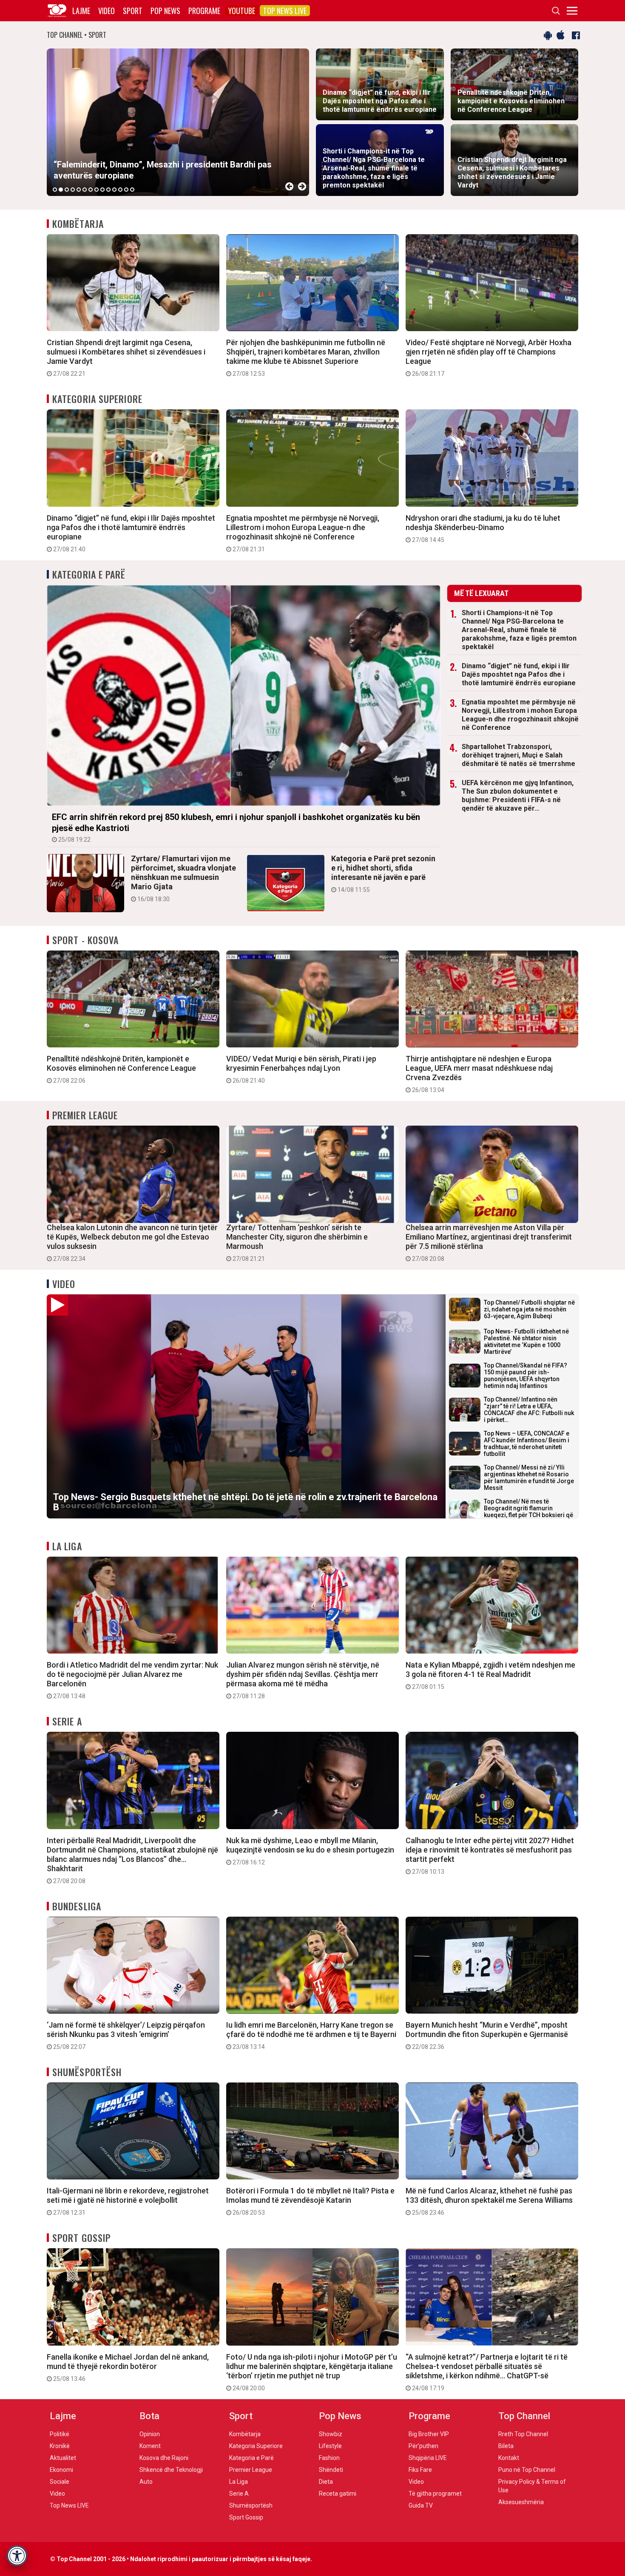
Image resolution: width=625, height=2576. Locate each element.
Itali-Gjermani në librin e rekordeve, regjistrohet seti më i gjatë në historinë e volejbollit (128, 2201)
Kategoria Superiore (97, 399)
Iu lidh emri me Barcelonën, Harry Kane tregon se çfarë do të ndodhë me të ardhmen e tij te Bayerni (311, 2035)
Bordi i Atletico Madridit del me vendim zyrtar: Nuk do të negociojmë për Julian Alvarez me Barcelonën (132, 1680)
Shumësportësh (87, 2072)
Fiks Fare (420, 2470)
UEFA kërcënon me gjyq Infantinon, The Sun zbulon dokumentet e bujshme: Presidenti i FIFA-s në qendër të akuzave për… (518, 796)
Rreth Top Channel (523, 2434)
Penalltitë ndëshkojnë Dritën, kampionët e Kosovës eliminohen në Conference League (121, 1069)
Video (107, 11)
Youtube (242, 11)
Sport (133, 11)
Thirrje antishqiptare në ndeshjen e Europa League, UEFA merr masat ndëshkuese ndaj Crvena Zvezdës (479, 1074)
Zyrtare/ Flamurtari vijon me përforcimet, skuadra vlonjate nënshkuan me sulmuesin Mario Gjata (183, 878)
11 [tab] (114, 190)
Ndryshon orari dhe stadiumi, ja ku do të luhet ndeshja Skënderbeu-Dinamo (483, 528)
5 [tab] (79, 190)
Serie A (67, 1721)
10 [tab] (108, 190)
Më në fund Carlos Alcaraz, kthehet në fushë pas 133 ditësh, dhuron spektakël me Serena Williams (489, 2201)
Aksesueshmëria (521, 2502)
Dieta (326, 2482)
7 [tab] (91, 190)
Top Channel (524, 2416)
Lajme (81, 11)
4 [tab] (73, 190)
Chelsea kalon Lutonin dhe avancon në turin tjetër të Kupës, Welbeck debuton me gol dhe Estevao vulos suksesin (132, 1243)
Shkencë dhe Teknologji (171, 2470)
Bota (149, 2416)
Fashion (329, 2458)
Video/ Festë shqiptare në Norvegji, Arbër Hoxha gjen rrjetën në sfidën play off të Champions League (489, 357)
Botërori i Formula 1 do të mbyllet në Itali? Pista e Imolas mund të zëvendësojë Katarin (310, 2201)
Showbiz (331, 2434)
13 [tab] (126, 190)
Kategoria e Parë (89, 574)
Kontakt (509, 2458)
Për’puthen (423, 2446)
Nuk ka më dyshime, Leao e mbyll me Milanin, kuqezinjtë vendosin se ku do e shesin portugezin (310, 1851)
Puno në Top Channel (527, 2470)
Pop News (165, 11)
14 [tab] (132, 190)
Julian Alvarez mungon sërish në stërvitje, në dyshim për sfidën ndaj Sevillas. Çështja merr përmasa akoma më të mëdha (303, 1680)
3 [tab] (67, 190)
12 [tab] (120, 190)
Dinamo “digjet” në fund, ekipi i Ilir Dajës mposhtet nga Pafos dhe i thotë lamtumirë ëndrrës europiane (131, 533)
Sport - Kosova (85, 940)
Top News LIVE (285, 11)
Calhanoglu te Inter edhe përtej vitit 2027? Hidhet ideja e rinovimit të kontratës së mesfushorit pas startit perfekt (490, 1855)
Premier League (85, 1115)
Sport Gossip (81, 2238)
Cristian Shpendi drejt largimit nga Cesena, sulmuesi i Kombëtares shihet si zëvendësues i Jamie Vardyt (126, 357)
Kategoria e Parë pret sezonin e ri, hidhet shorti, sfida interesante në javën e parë (383, 874)
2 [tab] (61, 190)
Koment (150, 2446)
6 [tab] (85, 190)
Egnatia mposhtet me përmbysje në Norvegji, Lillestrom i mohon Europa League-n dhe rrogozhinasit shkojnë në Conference (303, 533)
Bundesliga (77, 1906)
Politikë (60, 2434)
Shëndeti (331, 2470)
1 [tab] (55, 190)
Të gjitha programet (435, 2494)
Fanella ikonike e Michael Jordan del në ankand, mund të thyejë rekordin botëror (128, 2367)
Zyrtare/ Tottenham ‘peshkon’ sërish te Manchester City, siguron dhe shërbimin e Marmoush (297, 1243)
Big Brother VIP (429, 2434)
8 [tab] (97, 190)
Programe (204, 11)
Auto (146, 2482)
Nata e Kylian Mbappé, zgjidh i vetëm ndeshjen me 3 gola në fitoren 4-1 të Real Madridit (490, 1675)
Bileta (506, 2446)
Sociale (60, 2482)
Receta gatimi (338, 2494)
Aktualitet (63, 2458)
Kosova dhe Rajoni (164, 2458)
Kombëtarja (78, 224)
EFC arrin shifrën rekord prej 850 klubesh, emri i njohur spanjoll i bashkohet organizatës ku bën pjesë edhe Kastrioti (236, 827)
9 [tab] (102, 190)
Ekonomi (61, 2470)
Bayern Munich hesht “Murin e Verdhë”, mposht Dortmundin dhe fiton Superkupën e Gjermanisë (487, 2035)
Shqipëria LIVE (428, 2458)
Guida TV (421, 2505)
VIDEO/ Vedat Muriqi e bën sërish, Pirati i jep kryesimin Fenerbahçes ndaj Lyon (301, 1069)
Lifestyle (330, 2446)
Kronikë (60, 2446)
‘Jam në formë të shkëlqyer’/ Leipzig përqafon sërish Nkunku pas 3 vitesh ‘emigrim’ (126, 2035)
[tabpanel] (178, 122)
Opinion (150, 2434)
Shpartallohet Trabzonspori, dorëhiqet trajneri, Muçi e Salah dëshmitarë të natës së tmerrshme (518, 755)
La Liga (67, 1546)
